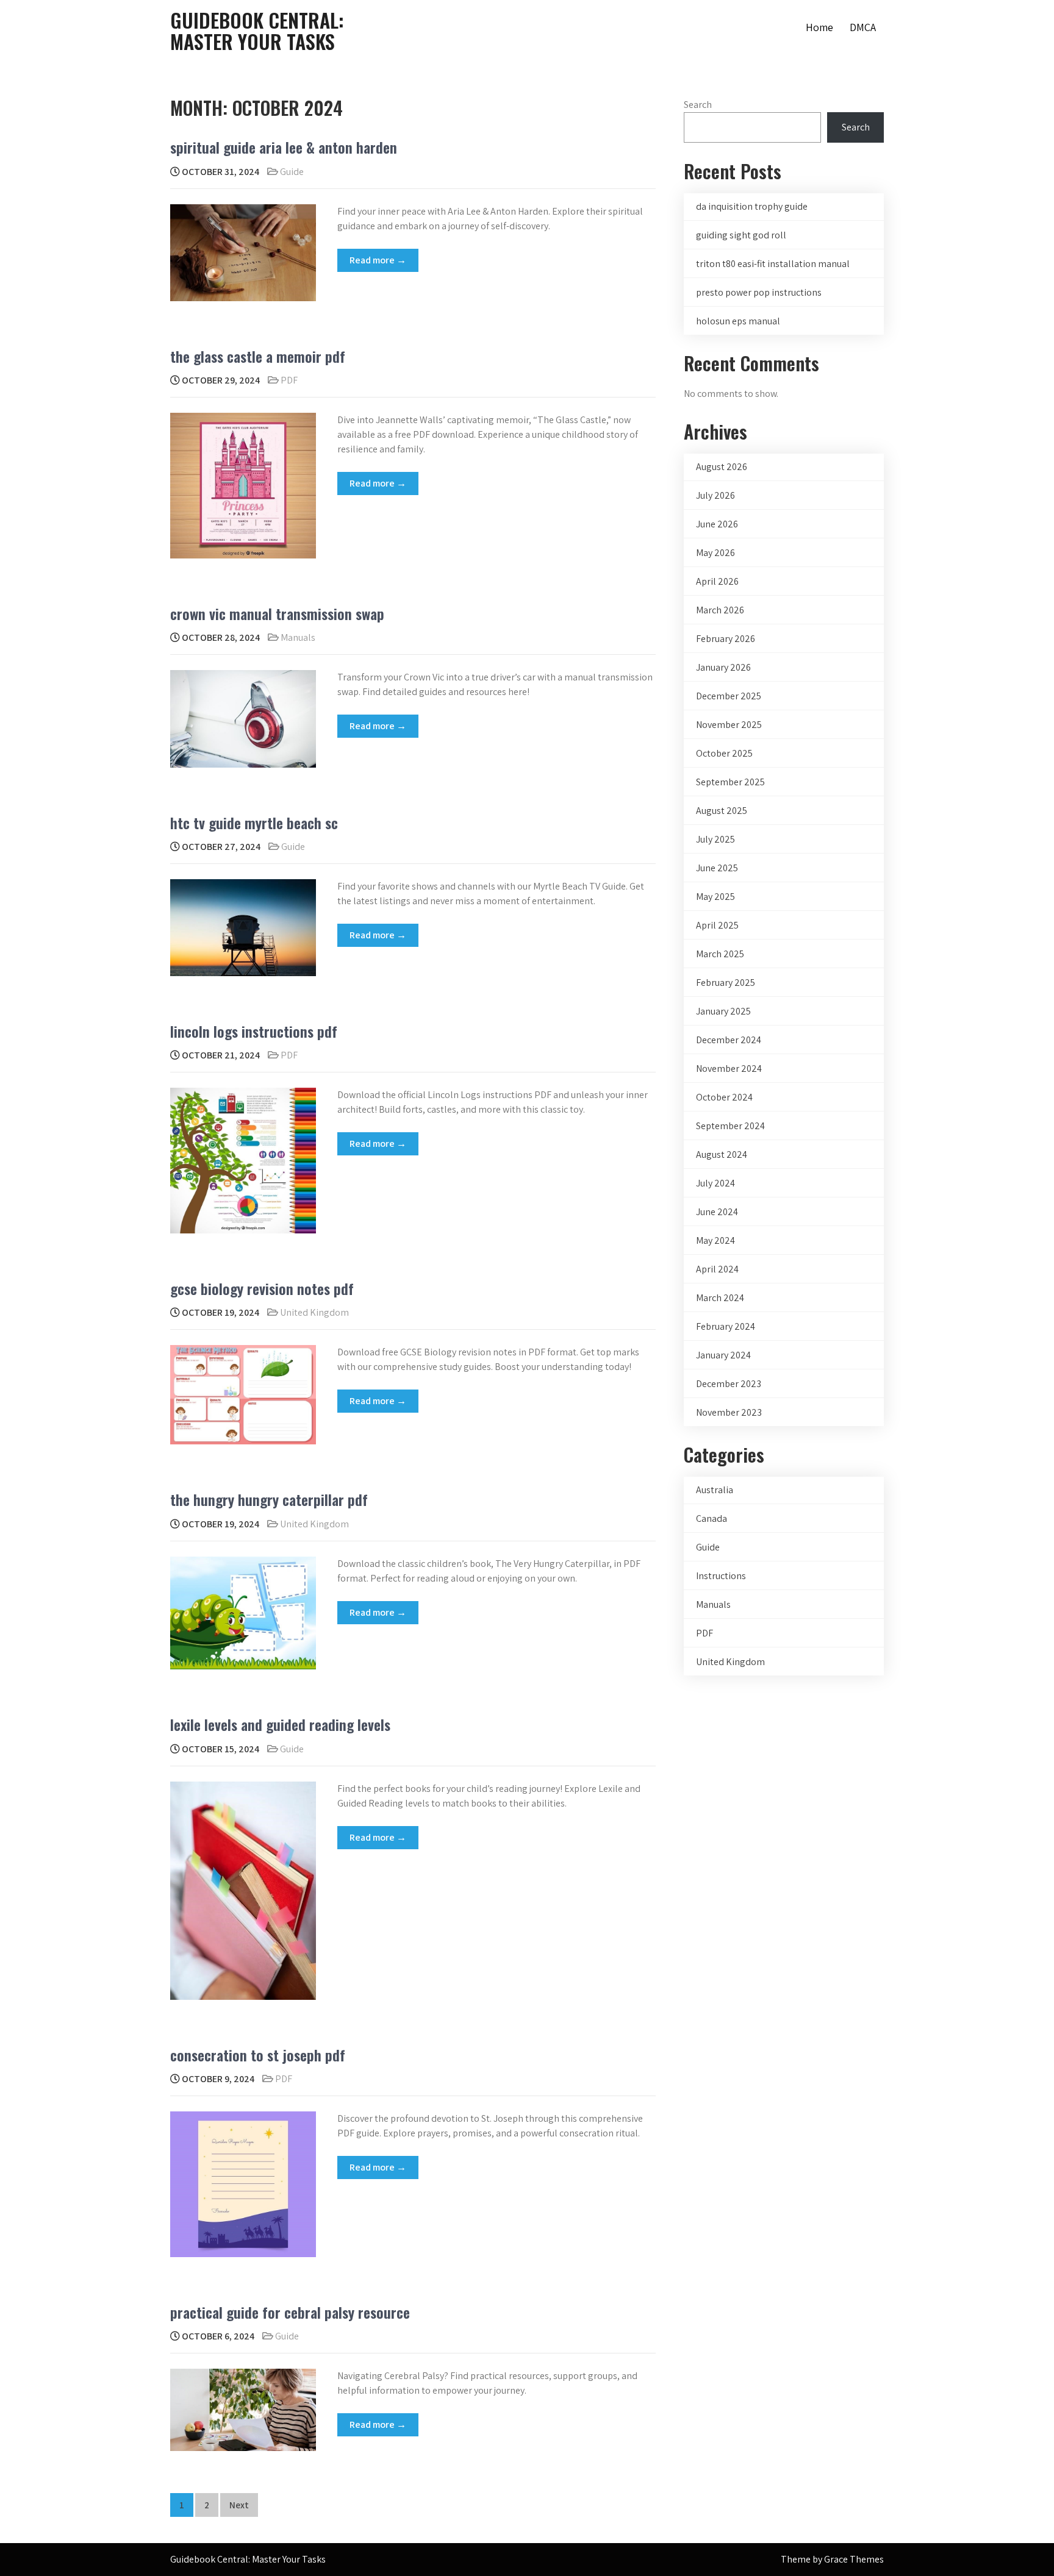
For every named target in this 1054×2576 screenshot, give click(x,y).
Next (239, 2505)
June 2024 (717, 1212)
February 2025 (726, 983)
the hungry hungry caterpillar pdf (269, 1499)
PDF (289, 380)
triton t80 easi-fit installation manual (773, 264)
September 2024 (730, 1126)
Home (819, 27)
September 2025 (730, 782)
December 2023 (729, 1384)
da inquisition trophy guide (752, 206)
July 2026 (715, 495)
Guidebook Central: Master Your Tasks (257, 30)
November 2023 (729, 1412)
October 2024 (724, 1097)
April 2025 (717, 925)
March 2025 (720, 954)
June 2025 (717, 868)
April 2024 (717, 1269)
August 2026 (722, 467)
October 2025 (724, 753)
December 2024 (729, 1040)
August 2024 (722, 1154)
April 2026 (717, 581)
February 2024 (726, 1326)
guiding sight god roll (741, 235)
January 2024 (723, 1355)
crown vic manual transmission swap (277, 613)
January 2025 (723, 1011)
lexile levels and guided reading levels (280, 1724)
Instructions (721, 1576)
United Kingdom (314, 1312)
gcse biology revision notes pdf (262, 1288)
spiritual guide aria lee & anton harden (284, 147)
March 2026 (720, 610)
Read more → (378, 260)
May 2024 (715, 1240)
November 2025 (729, 725)
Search (698, 105)
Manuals (298, 637)
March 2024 (720, 1298)
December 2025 (729, 696)
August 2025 (722, 811)
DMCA (863, 27)
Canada (712, 1518)
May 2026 (715, 553)
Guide (292, 172)
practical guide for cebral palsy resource (290, 2312)
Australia (715, 1490)
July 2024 (715, 1183)
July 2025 (715, 839)
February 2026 (726, 639)
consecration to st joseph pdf (258, 2055)
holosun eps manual (738, 321)
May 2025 (715, 897)
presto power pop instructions (759, 292)
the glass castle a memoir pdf (258, 356)
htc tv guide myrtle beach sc (254, 822)
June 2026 (717, 524)
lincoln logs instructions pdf (254, 1031)
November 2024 (729, 1069)
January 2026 (723, 667)
